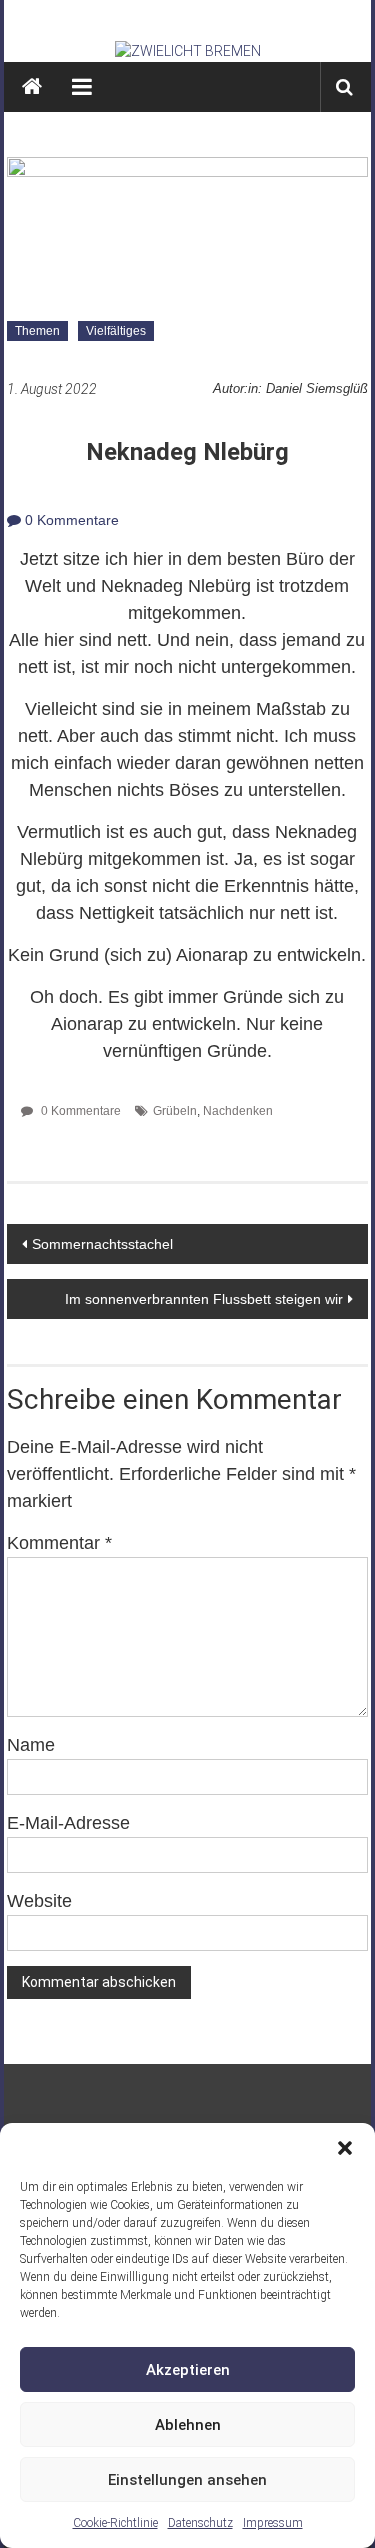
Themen (37, 331)
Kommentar (59, 1543)
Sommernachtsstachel (102, 1244)
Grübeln (175, 1111)
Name (31, 1745)
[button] (345, 2148)
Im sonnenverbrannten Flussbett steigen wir (204, 1299)
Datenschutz (200, 2523)
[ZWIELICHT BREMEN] (188, 51)
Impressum (273, 2523)
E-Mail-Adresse (68, 1823)
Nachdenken (238, 1111)
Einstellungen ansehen (187, 2480)
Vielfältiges (116, 331)
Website (39, 1901)
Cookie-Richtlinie (115, 2523)
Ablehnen (188, 2425)
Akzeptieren (188, 2370)
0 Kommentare (70, 520)
